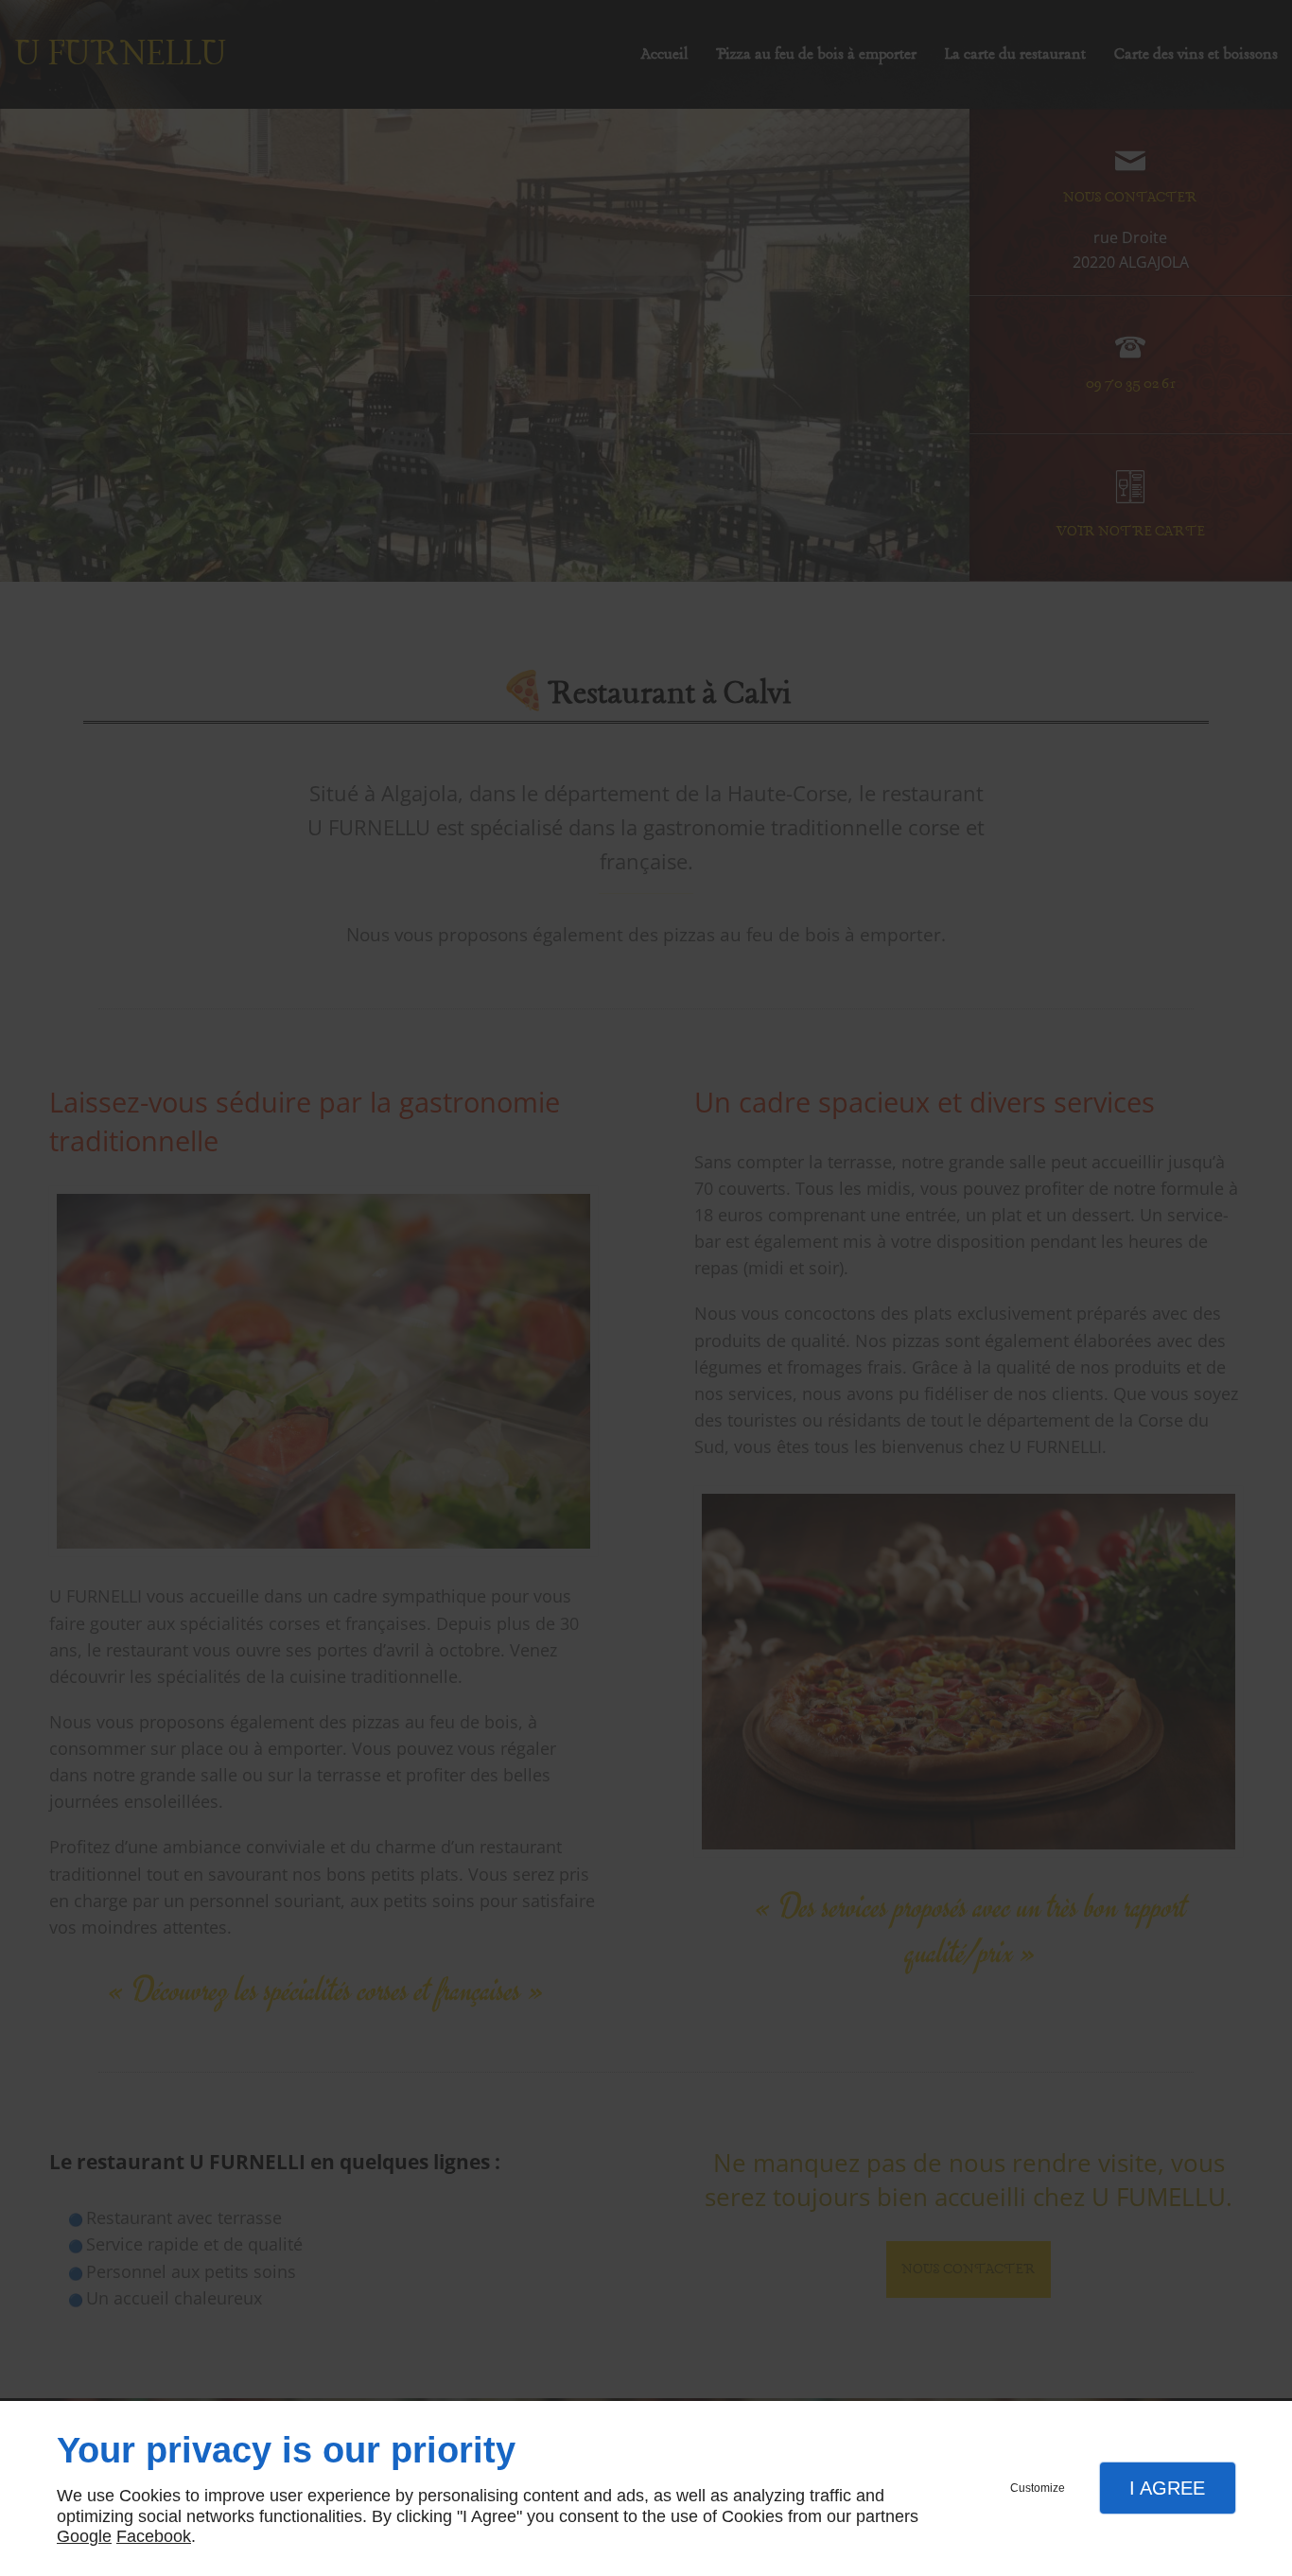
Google (84, 2536)
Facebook (154, 2536)
